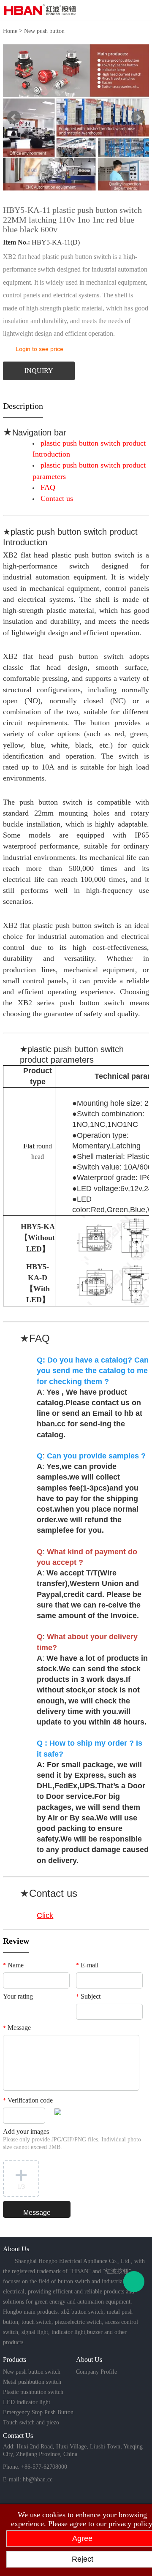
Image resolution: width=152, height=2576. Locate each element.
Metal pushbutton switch (32, 2382)
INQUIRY (39, 371)
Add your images (72, 2139)
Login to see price (39, 349)
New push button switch (32, 2372)
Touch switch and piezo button (31, 2424)
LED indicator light (27, 2402)
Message (17, 2028)
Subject (88, 1996)
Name (13, 1965)
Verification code (28, 2100)
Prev (14, 117)
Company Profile (96, 2372)
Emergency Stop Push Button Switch (38, 2413)
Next (138, 117)
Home (10, 31)
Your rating (18, 1996)
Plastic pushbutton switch (33, 2392)
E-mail (87, 1965)
